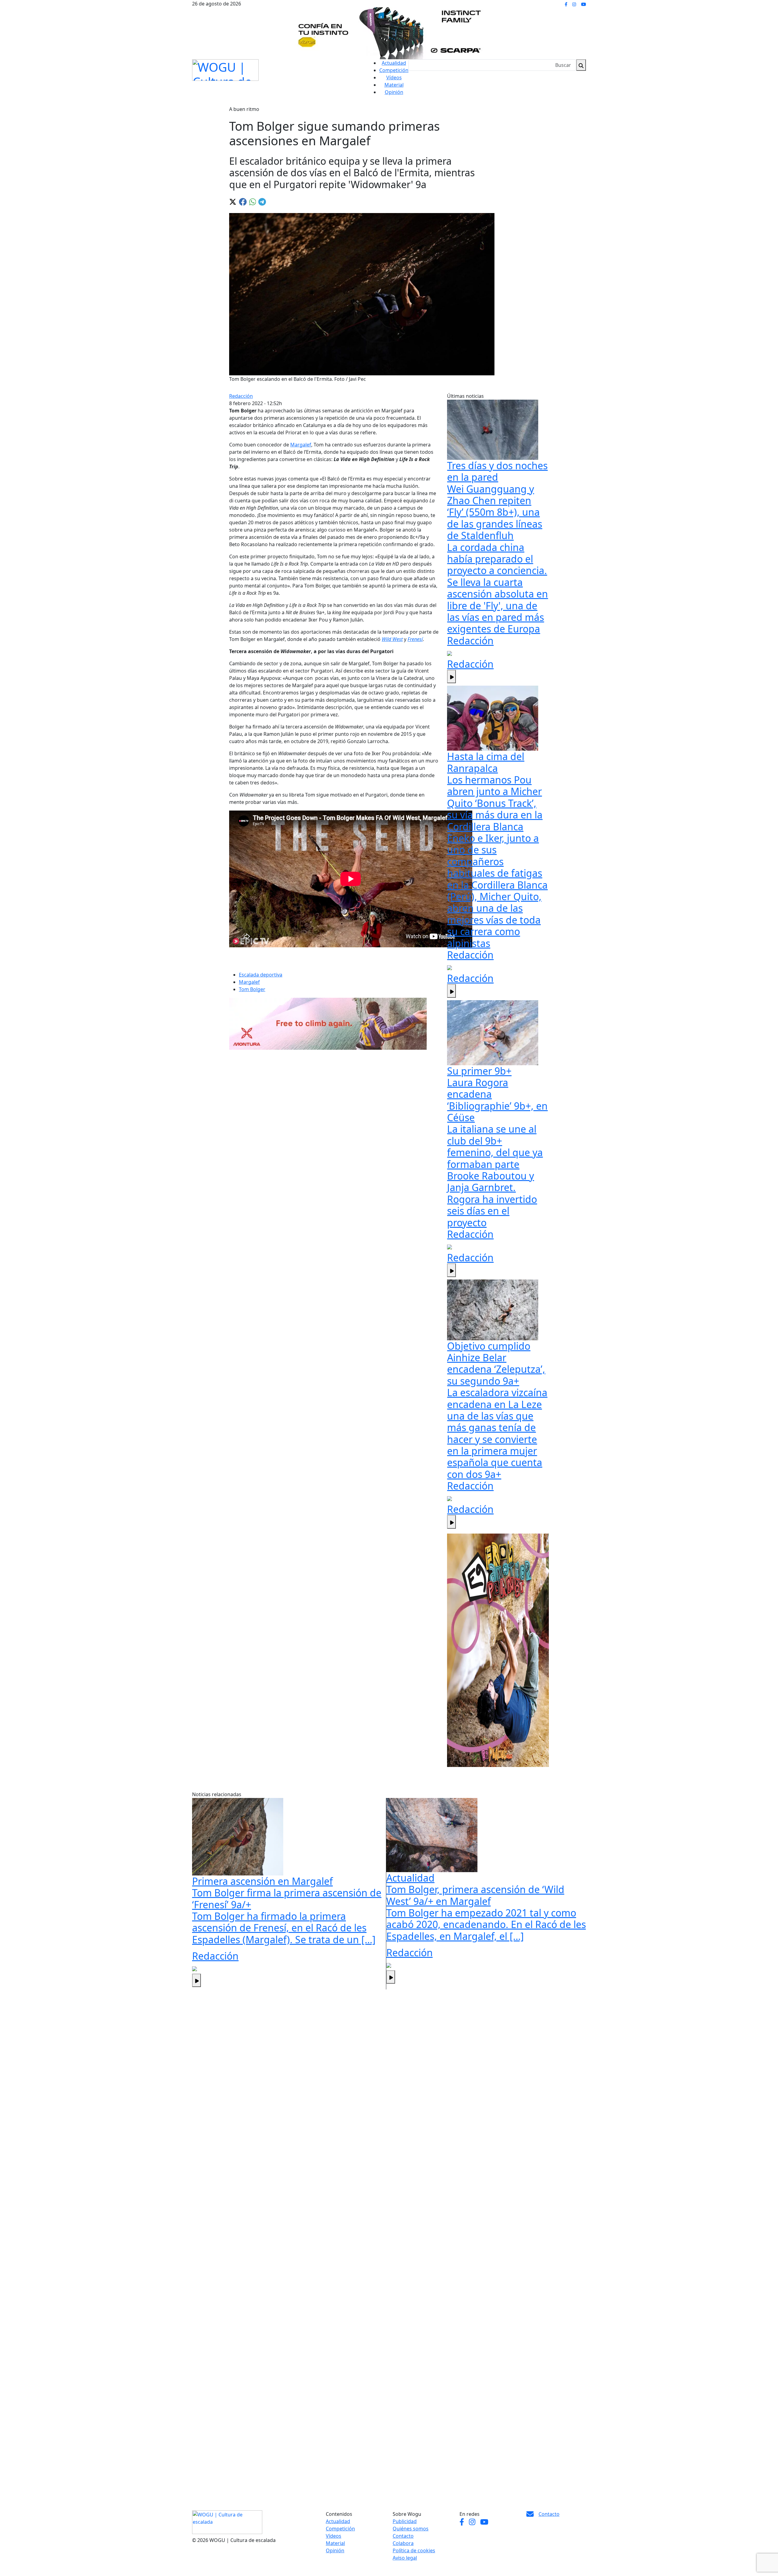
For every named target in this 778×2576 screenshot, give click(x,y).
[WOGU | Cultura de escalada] (225, 69)
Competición (394, 70)
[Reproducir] (451, 677)
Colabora (403, 2543)
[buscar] (581, 65)
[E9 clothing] (498, 1650)
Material (394, 85)
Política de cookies (414, 2550)
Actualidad (394, 63)
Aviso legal (405, 2558)
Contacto (403, 2536)
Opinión (394, 92)
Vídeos (394, 77)
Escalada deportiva (261, 975)
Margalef (301, 445)
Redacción (241, 396)
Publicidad (405, 2521)
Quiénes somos (411, 2529)
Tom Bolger (252, 989)
